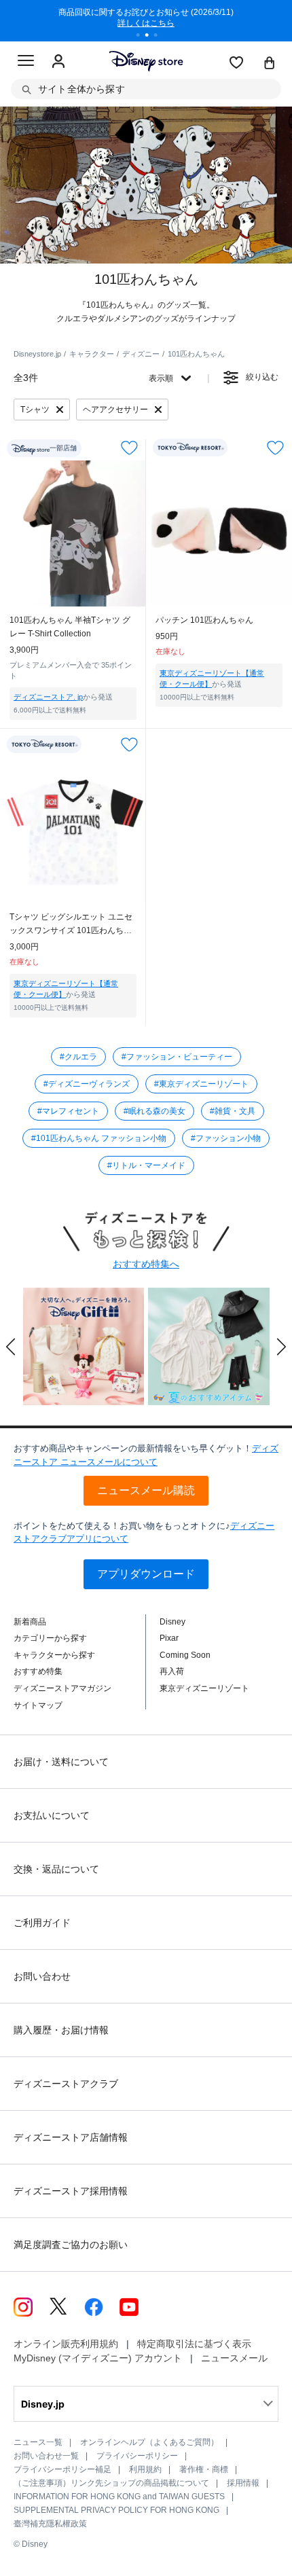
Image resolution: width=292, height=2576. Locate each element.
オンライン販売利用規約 (66, 2344)
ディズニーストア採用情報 (71, 2191)
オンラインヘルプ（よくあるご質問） (149, 2442)
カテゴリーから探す (50, 1638)
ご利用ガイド (42, 1923)
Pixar (169, 1638)
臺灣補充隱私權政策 (50, 2524)
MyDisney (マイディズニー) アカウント (98, 2358)
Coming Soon (185, 1655)
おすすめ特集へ (146, 1264)
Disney (172, 1622)
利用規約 (145, 2469)
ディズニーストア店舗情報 (71, 2137)
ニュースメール (234, 2358)
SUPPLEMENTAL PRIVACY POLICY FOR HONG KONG (116, 2510)
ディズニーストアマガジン (62, 1688)
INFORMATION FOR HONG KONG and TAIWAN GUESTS (119, 2497)
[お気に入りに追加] (129, 448)
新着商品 (30, 1622)
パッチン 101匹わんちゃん (204, 620)
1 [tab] (143, 37)
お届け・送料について (61, 1762)
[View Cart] (270, 64)
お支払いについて (52, 1815)
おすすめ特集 (38, 1671)
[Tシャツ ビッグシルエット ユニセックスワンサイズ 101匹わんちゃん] (73, 830)
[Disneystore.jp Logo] (146, 61)
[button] (11, 1347)
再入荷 (172, 1671)
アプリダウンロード (146, 1574)
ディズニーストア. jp (48, 697)
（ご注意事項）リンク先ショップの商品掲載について (111, 2483)
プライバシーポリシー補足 (62, 2469)
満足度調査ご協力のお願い (71, 2245)
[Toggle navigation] (26, 62)
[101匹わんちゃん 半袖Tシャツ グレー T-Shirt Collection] (73, 533)
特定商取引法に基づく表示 (194, 2344)
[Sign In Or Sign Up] (58, 62)
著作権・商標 (204, 2469)
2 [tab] (151, 37)
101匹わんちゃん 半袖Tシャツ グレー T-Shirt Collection (70, 627)
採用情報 (243, 2483)
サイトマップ (38, 1705)
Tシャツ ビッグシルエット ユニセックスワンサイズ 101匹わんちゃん (71, 925)
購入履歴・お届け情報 (61, 2030)
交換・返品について (56, 1869)
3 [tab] (160, 37)
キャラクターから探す (54, 1655)
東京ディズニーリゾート (204, 1688)
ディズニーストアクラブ (66, 2084)
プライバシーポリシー (137, 2456)
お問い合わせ (42, 1976)
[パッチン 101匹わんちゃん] (219, 533)
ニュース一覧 (38, 2442)
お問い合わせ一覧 (46, 2456)
